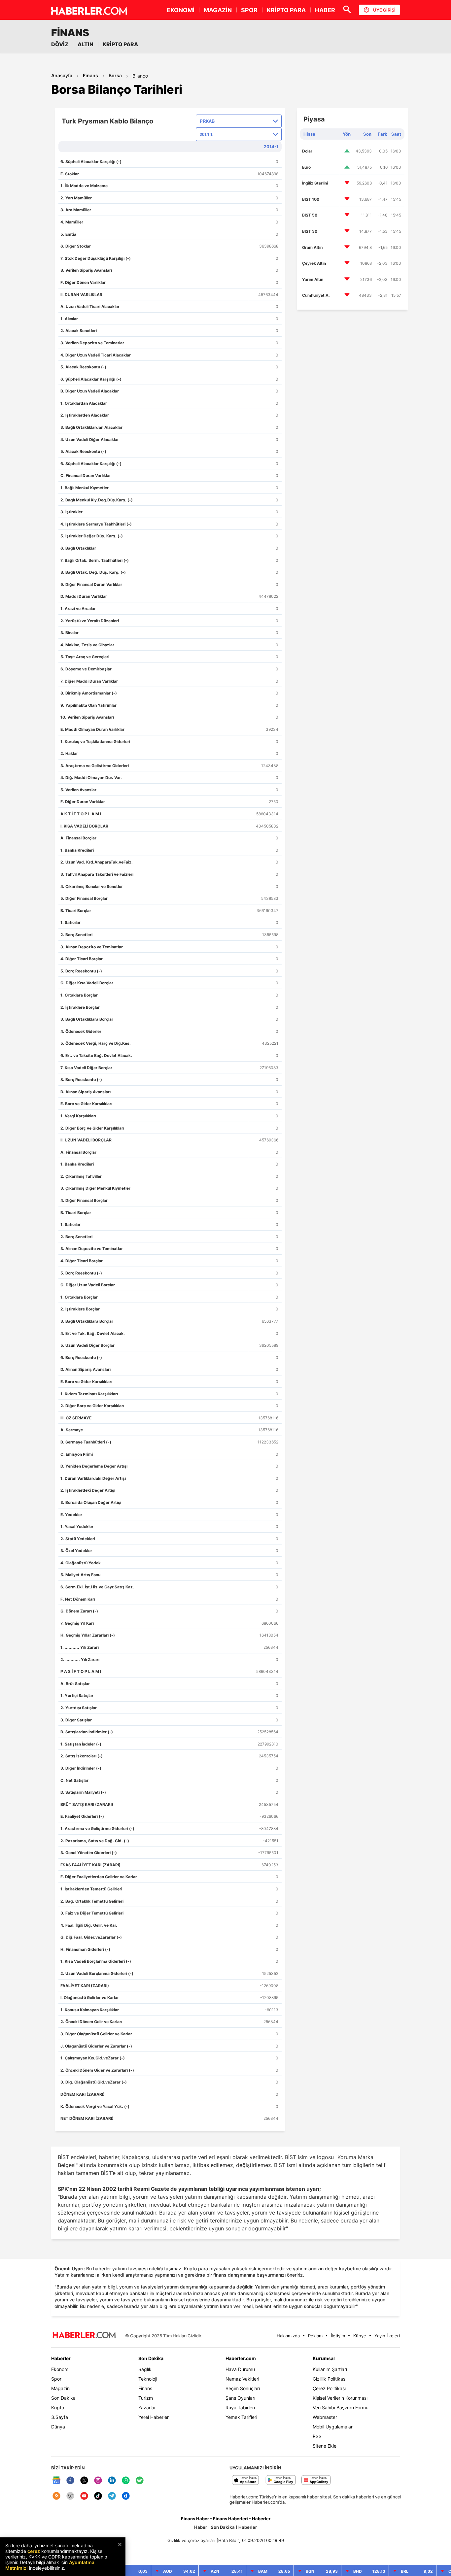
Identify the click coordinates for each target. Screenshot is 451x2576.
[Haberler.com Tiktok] (98, 2496)
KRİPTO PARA (286, 10)
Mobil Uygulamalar (333, 2427)
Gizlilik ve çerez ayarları (191, 2540)
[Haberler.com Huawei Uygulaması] (316, 2480)
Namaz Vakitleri (242, 2379)
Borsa (115, 75)
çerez (34, 2551)
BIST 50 (310, 215)
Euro (306, 167)
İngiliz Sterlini (315, 183)
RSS (317, 2436)
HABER (325, 10)
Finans (90, 75)
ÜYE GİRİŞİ (384, 10)
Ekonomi (60, 2369)
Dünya (58, 2427)
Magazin (60, 2388)
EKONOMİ (181, 10)
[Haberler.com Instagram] (98, 2481)
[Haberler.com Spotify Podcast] (140, 2481)
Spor (56, 2379)
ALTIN (86, 44)
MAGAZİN (218, 10)
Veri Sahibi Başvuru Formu (341, 2407)
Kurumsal (324, 2358)
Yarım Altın (313, 279)
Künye (360, 2336)
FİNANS (70, 33)
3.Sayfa (60, 2417)
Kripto (58, 2407)
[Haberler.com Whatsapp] (126, 2481)
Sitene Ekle (325, 2446)
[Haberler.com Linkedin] (112, 2481)
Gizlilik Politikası (330, 2379)
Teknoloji (148, 2379)
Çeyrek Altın (314, 263)
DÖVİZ (60, 44)
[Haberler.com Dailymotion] (126, 2496)
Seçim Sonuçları (243, 2388)
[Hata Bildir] (229, 2540)
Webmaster (325, 2417)
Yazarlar (147, 2407)
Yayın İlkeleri (387, 2336)
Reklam (315, 2336)
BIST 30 (310, 231)
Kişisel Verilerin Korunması (340, 2398)
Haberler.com (241, 2358)
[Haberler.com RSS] (56, 2496)
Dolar (307, 151)
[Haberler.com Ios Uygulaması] (245, 2480)
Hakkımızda (288, 2336)
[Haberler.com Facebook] (70, 2481)
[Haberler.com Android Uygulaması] (281, 2480)
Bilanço (140, 76)
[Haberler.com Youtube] (84, 2496)
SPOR (249, 10)
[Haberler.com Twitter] (84, 2481)
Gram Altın (312, 247)
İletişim (338, 2336)
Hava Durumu (240, 2369)
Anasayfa (62, 75)
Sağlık (145, 2369)
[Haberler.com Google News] (56, 2481)
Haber (201, 2527)
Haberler (61, 2358)
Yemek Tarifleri (241, 2417)
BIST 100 (311, 199)
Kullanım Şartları (330, 2369)
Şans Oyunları (240, 2398)
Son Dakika (63, 2398)
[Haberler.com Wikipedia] (70, 2496)
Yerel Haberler (154, 2417)
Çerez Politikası (329, 2388)
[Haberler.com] (84, 2336)
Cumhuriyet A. (316, 295)
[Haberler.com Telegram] (112, 2496)
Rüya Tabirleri (240, 2407)
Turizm (146, 2398)
